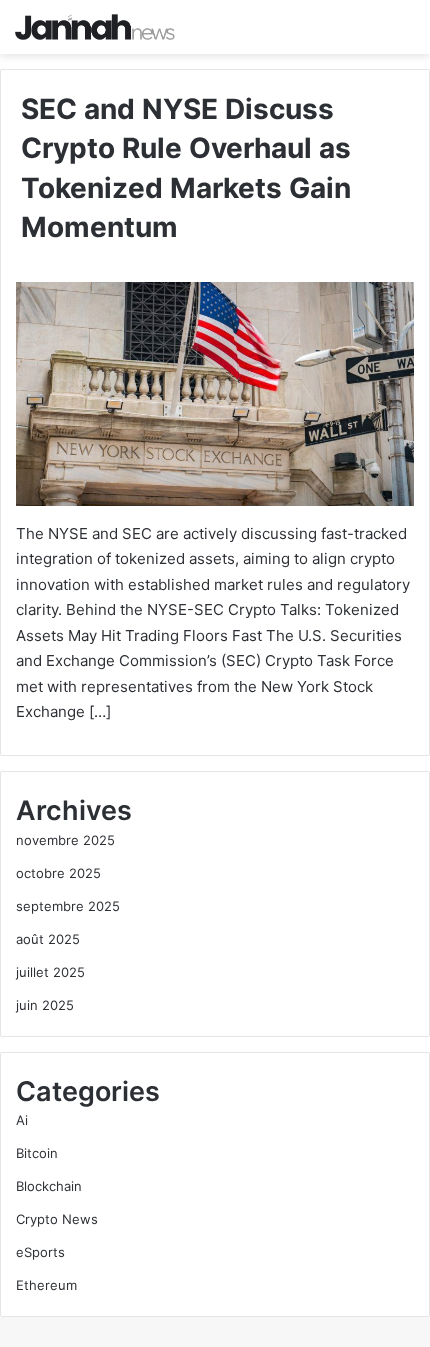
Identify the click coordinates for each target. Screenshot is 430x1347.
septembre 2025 (68, 906)
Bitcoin (37, 1153)
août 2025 (48, 939)
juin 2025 (45, 1005)
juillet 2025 (50, 972)
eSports (40, 1252)
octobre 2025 (58, 873)
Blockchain (49, 1186)
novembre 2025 (65, 840)
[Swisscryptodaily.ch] (95, 27)
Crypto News (57, 1219)
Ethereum (46, 1285)
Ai (22, 1120)
